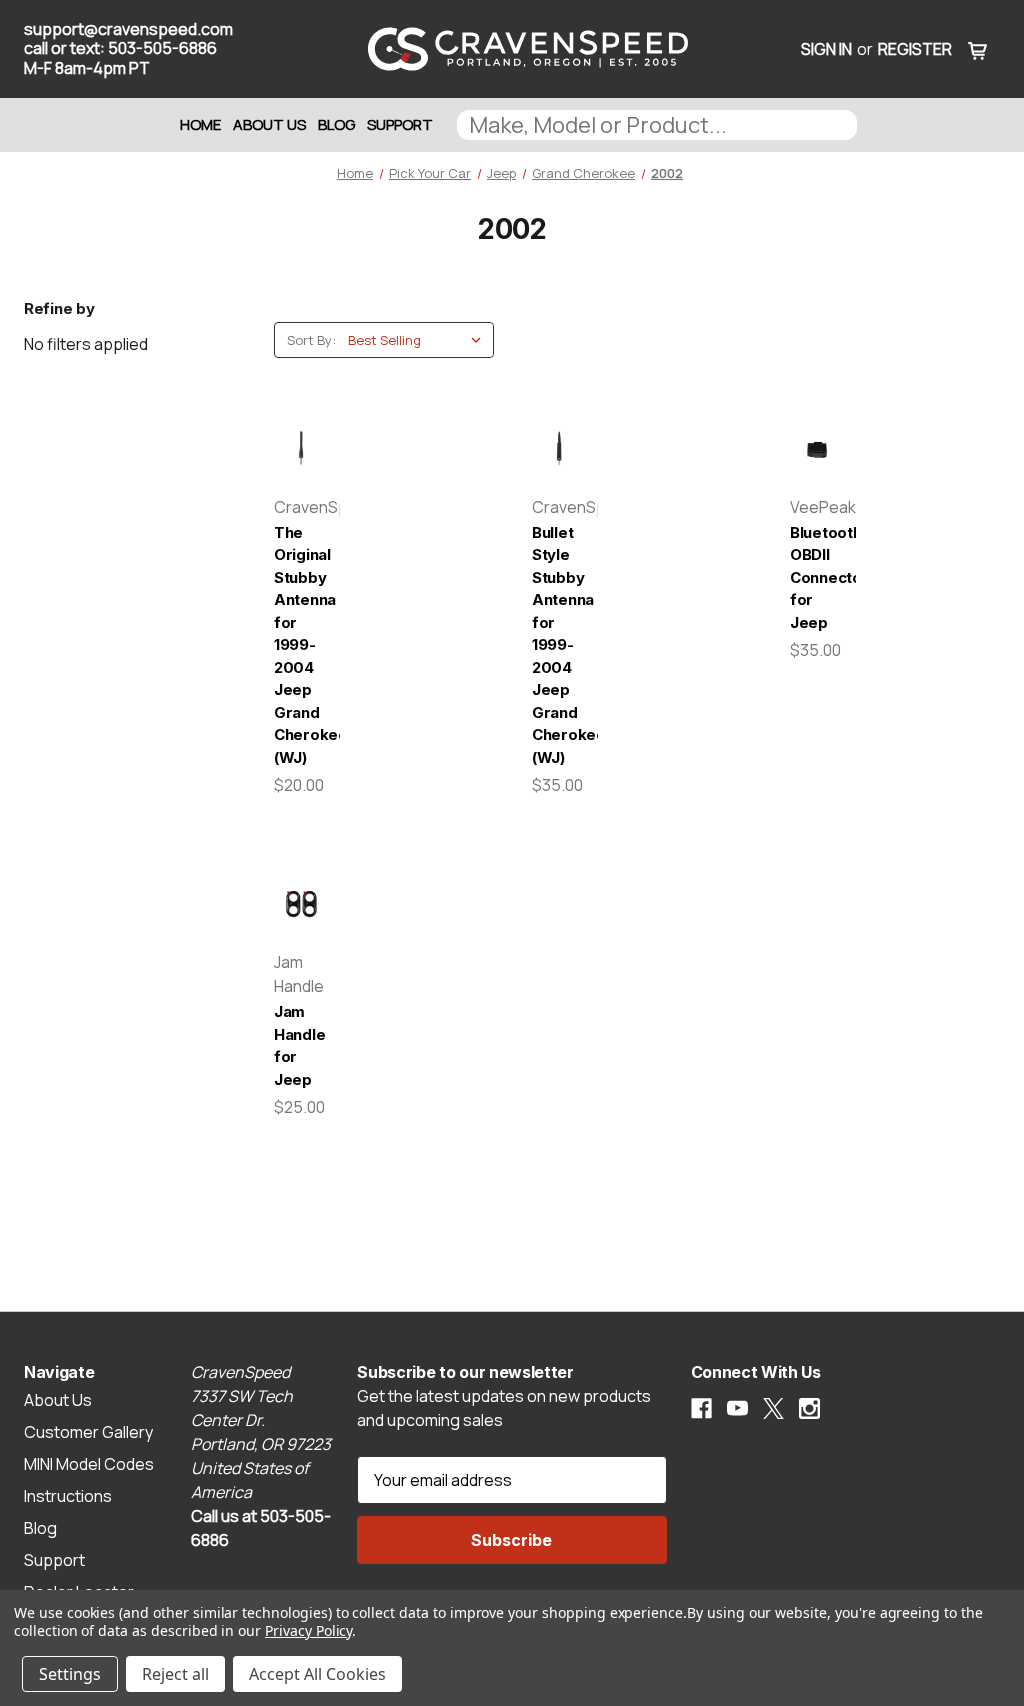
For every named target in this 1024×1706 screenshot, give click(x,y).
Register (915, 49)
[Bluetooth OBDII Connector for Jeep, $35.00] (817, 448)
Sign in (826, 49)
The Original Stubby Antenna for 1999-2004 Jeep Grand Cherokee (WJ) (301, 645)
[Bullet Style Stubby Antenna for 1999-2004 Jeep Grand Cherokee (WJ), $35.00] (559, 448)
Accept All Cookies (317, 1674)
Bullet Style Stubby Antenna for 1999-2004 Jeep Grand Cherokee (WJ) (559, 645)
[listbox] (419, 340)
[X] (773, 1408)
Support (400, 124)
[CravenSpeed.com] (512, 49)
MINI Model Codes (89, 1464)
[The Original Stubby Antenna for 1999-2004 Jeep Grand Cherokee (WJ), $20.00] (301, 448)
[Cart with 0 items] (978, 49)
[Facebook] (701, 1408)
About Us (269, 124)
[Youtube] (737, 1408)
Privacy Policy (308, 1630)
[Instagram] (809, 1408)
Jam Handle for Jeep (299, 1045)
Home (200, 124)
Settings (70, 1674)
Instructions (68, 1496)
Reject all (175, 1674)
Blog (336, 124)
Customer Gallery (88, 1432)
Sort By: (311, 340)
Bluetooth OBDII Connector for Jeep (817, 577)
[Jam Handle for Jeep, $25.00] (301, 903)
